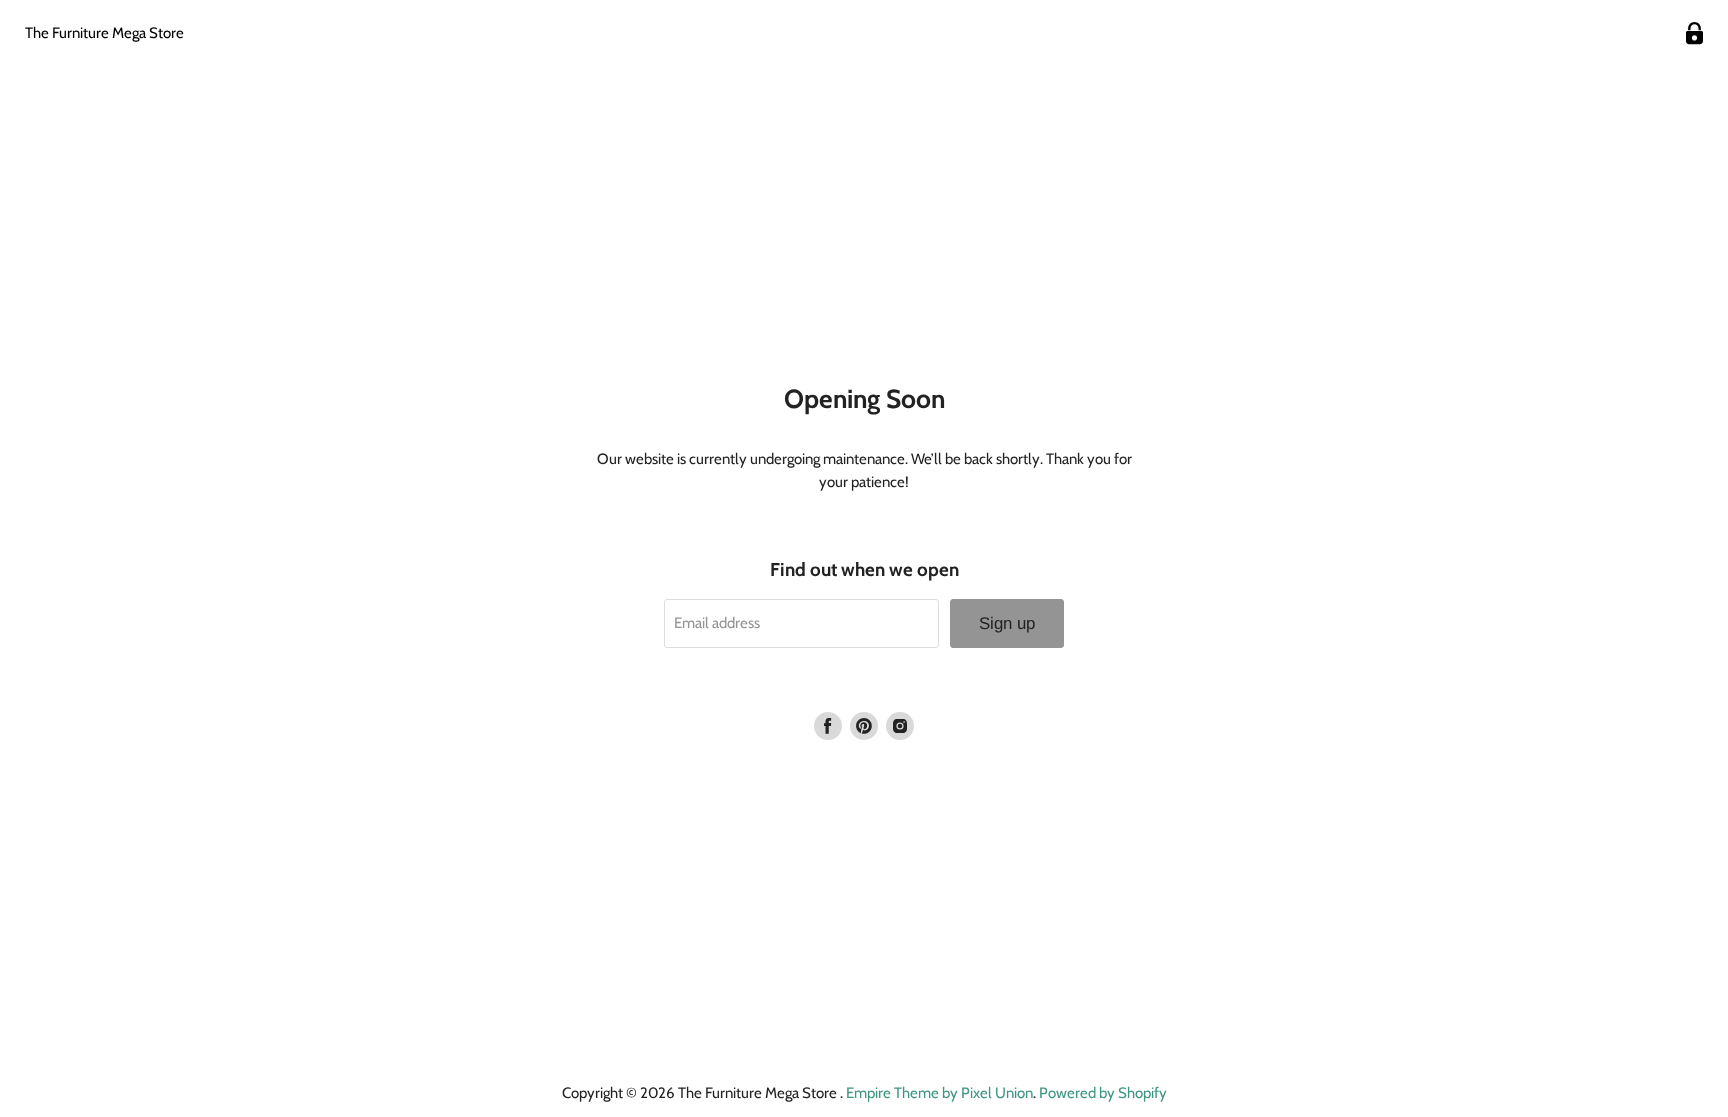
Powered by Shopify (1103, 1093)
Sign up (1007, 623)
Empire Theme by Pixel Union (939, 1093)
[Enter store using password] (1694, 33)
